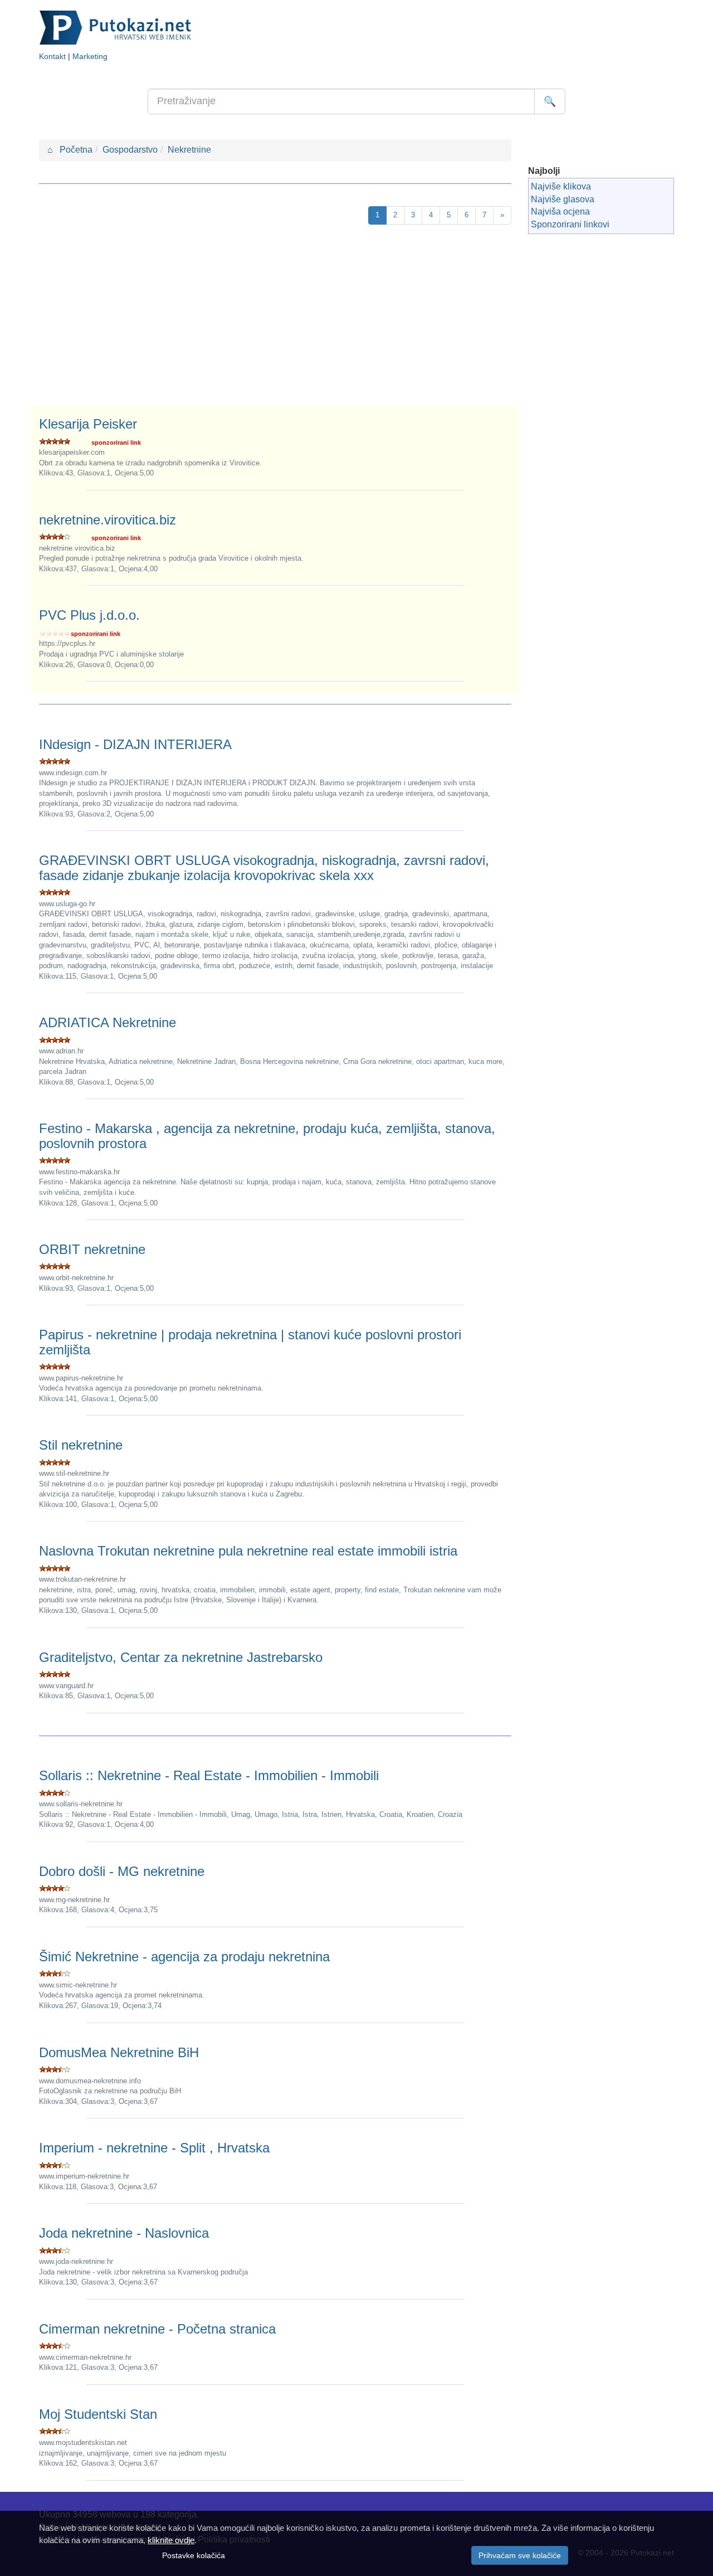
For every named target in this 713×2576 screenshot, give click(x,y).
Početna (70, 150)
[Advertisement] (275, 322)
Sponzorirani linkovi (570, 224)
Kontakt (52, 57)
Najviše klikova (561, 186)
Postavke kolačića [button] (194, 2555)
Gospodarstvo (130, 150)
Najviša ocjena (560, 212)
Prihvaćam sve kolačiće (520, 2555)
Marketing (90, 57)
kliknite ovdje (171, 2540)
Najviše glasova (563, 199)
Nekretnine (189, 150)
